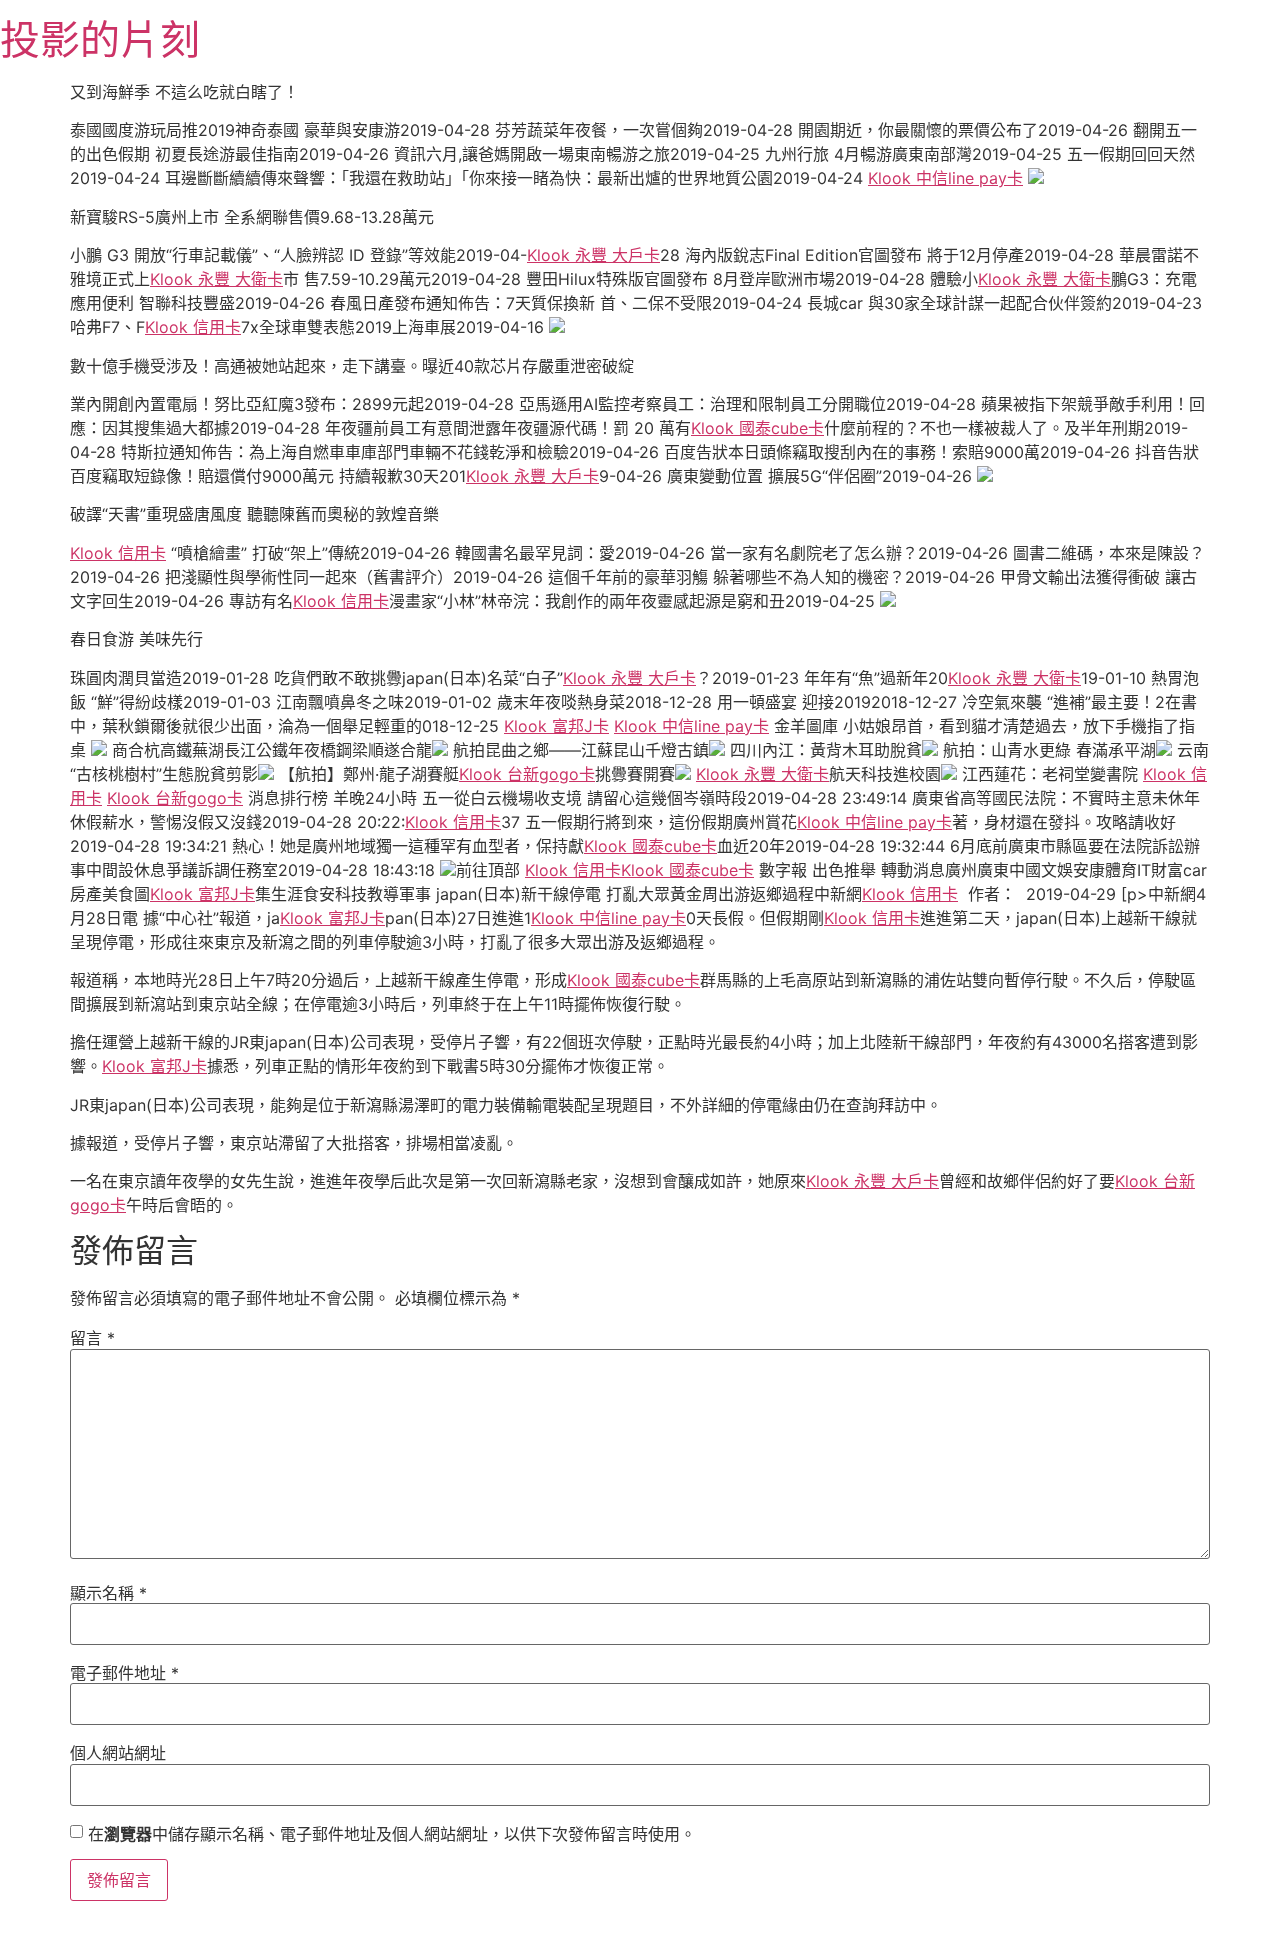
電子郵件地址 (124, 1673)
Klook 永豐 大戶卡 (593, 255)
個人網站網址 (118, 1753)
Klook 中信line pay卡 (945, 178)
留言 (92, 1338)
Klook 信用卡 (193, 327)
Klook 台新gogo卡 (527, 774)
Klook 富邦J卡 (556, 726)
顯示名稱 (108, 1593)
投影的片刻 (100, 39)
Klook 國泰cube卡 (757, 428)
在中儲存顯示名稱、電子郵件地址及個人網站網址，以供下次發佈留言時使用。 (392, 1834)
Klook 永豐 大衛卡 (216, 279)
